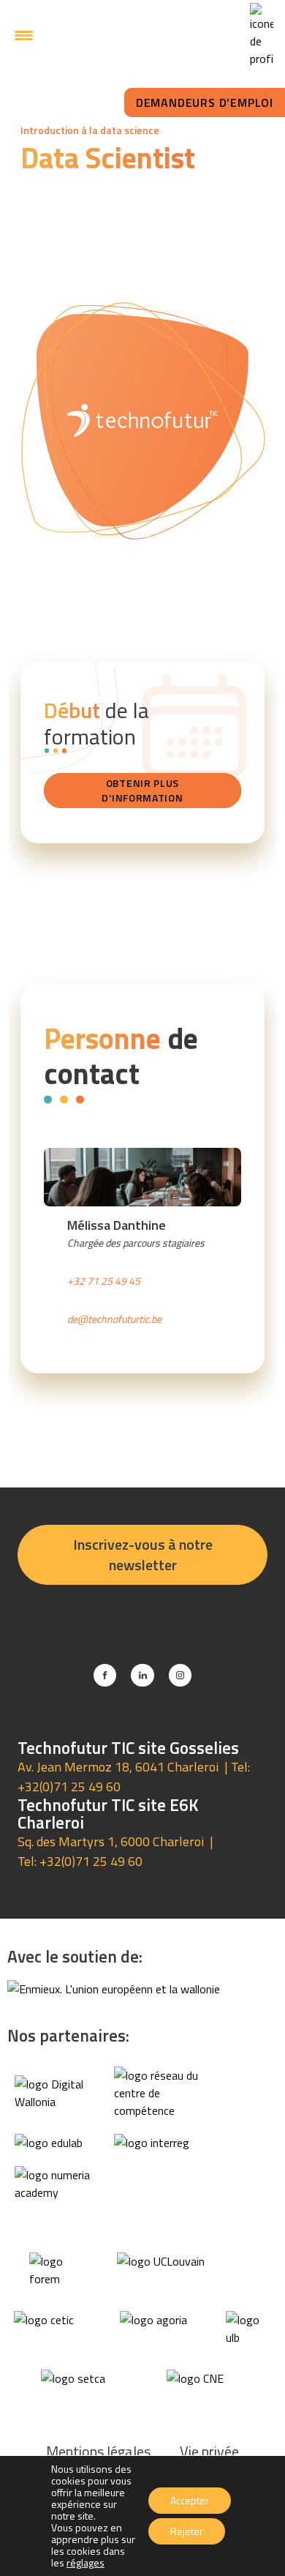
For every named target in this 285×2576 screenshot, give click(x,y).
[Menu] (24, 35)
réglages (85, 2563)
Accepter (190, 2500)
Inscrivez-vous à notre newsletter (143, 1554)
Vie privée (209, 2451)
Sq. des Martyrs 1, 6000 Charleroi (111, 1841)
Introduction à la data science (90, 130)
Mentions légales (98, 2451)
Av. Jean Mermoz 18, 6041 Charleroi (118, 1767)
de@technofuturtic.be (114, 1319)
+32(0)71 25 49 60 (69, 1787)
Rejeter (187, 2531)
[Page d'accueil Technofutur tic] (139, 35)
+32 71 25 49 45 (104, 1281)
